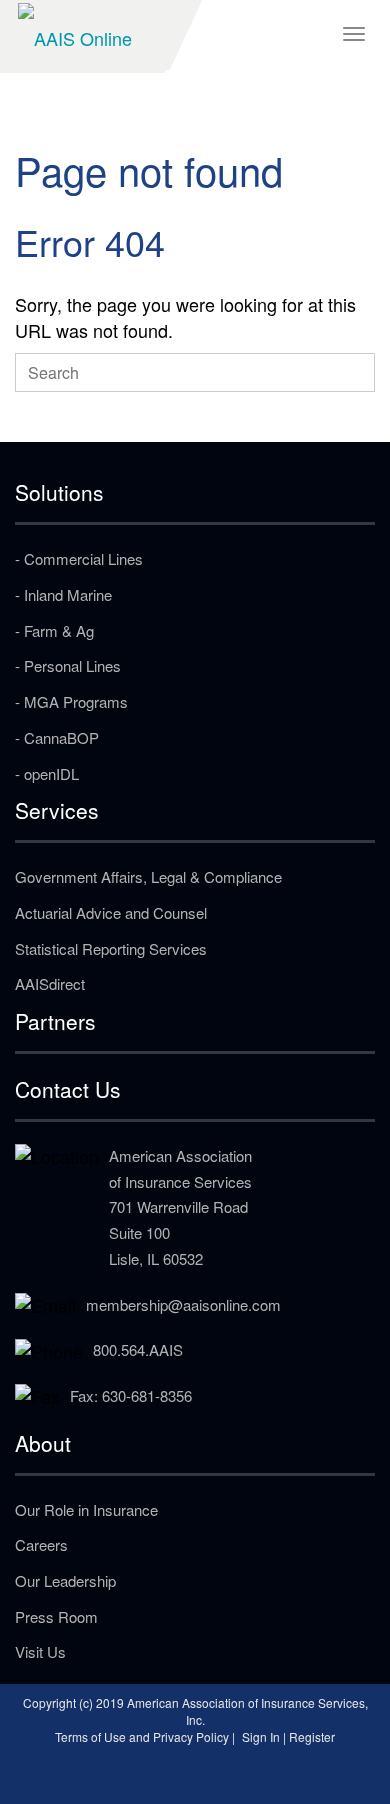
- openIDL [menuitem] (47, 773)
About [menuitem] (43, 1443)
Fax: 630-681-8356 (131, 1395)
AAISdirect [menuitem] (50, 983)
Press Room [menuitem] (56, 1616)
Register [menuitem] (312, 1736)
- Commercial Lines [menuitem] (79, 558)
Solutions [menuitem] (59, 492)
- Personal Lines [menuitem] (68, 665)
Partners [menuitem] (55, 1021)
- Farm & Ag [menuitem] (54, 630)
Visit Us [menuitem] (40, 1651)
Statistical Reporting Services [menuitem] (111, 948)
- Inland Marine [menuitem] (63, 594)
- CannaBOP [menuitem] (57, 737)
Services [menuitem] (57, 810)
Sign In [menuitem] (261, 1736)
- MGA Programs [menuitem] (71, 701)
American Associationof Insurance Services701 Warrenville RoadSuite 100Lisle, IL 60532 (180, 1207)
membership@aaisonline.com (183, 1304)
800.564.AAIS (138, 1349)
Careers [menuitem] (41, 1544)
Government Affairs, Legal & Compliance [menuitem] (148, 876)
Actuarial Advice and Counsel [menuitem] (111, 912)
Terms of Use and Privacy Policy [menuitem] (142, 1736)
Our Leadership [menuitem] (65, 1580)
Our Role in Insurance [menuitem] (86, 1509)
